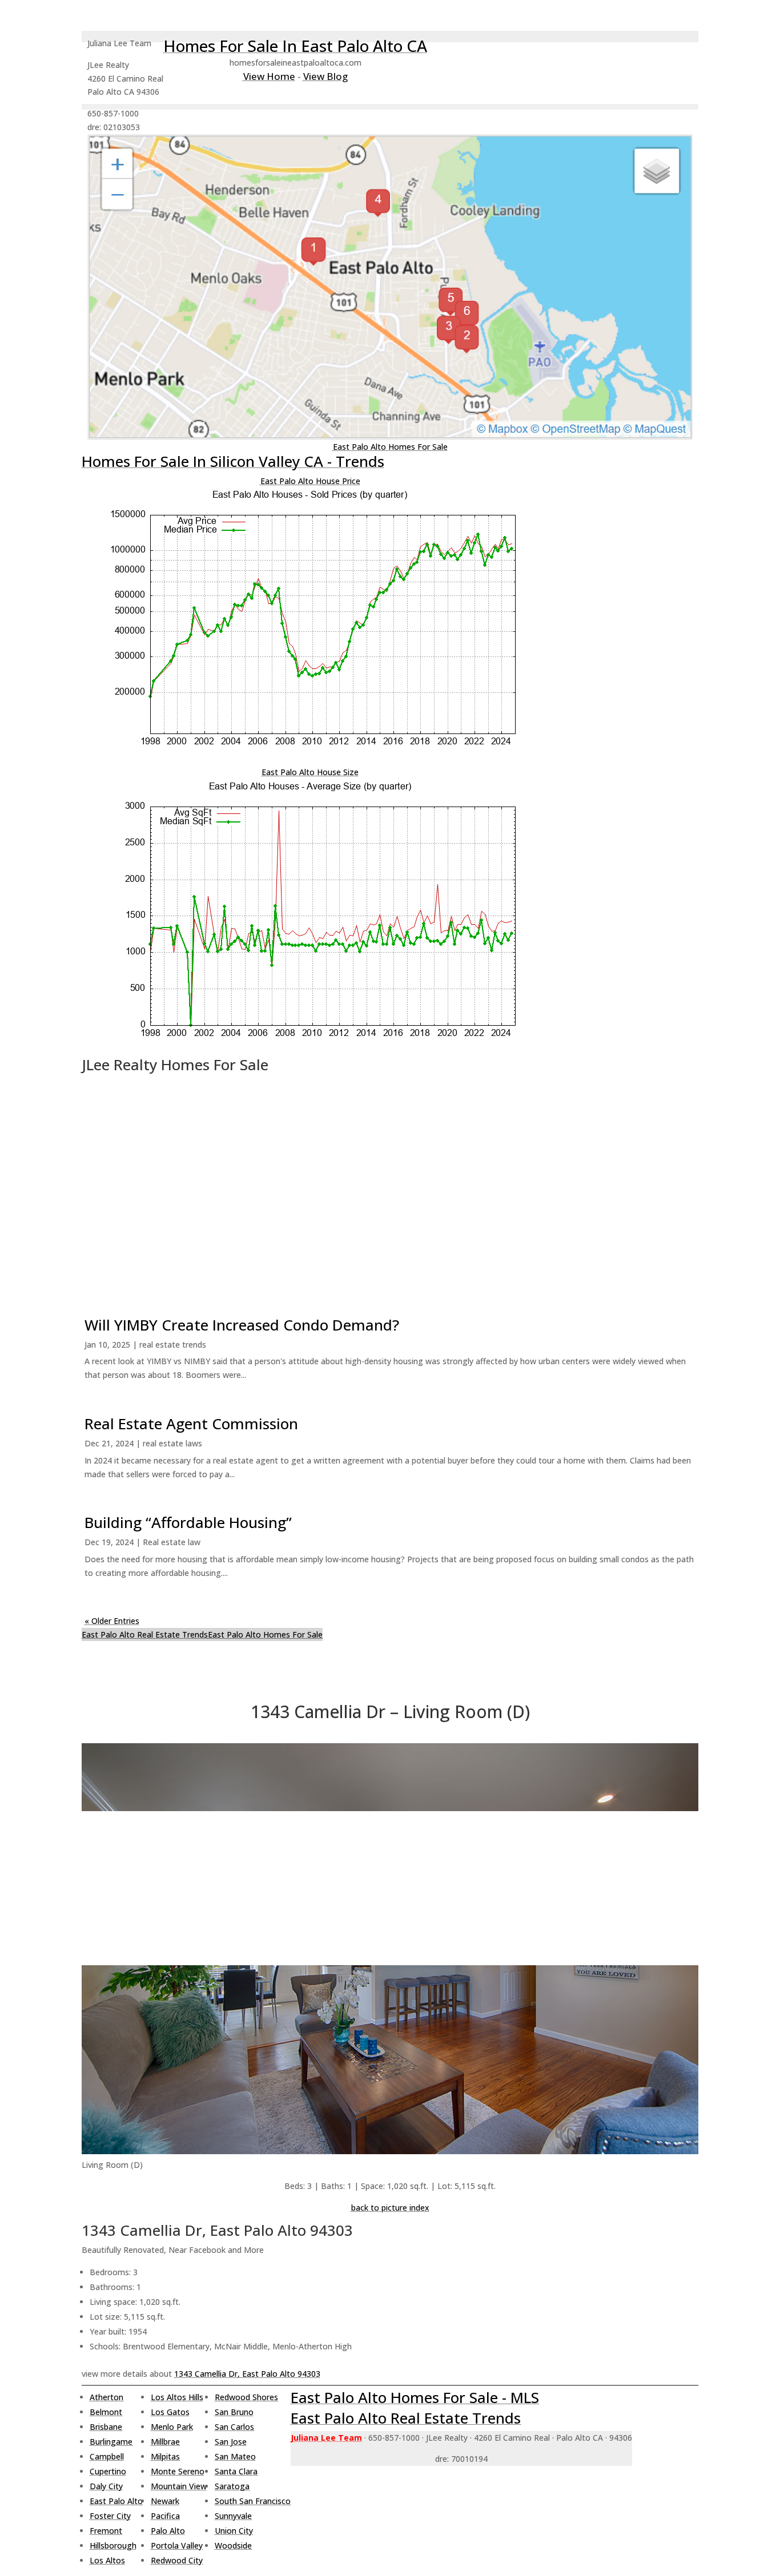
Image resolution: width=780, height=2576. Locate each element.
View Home (269, 76)
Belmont (106, 2412)
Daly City (106, 2486)
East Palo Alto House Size (310, 772)
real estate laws (172, 1443)
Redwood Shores (246, 2397)
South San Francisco (253, 2501)
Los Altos (107, 2560)
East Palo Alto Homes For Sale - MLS (415, 2397)
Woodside (233, 2545)
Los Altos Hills (177, 2397)
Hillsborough (113, 2545)
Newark (165, 2501)
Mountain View (179, 2486)
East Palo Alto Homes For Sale (390, 447)
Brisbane (106, 2427)
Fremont (106, 2531)
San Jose (231, 2442)
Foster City (110, 2516)
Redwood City (177, 2560)
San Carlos (234, 2427)
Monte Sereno (178, 2471)
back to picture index (390, 2208)
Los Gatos (170, 2412)
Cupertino (108, 2471)
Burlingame (111, 2442)
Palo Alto (168, 2531)
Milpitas (165, 2456)
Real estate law (172, 1542)
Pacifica (165, 2516)
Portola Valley (177, 2545)
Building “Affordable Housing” (188, 1522)
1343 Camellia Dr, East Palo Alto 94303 (247, 2374)
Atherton (106, 2397)
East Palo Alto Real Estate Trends (145, 1634)
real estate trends (173, 1345)
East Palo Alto (116, 2501)
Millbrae (165, 2442)
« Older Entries (112, 1621)
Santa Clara (236, 2471)
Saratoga (232, 2486)
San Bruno (234, 2412)
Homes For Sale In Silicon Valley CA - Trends (233, 461)
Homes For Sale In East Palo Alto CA (295, 46)
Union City (234, 2531)
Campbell (107, 2456)
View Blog (325, 76)
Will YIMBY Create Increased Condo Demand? (242, 1325)
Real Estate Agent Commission (191, 1424)
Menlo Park (172, 2427)
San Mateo (235, 2456)
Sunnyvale (233, 2516)
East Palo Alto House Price (310, 481)
